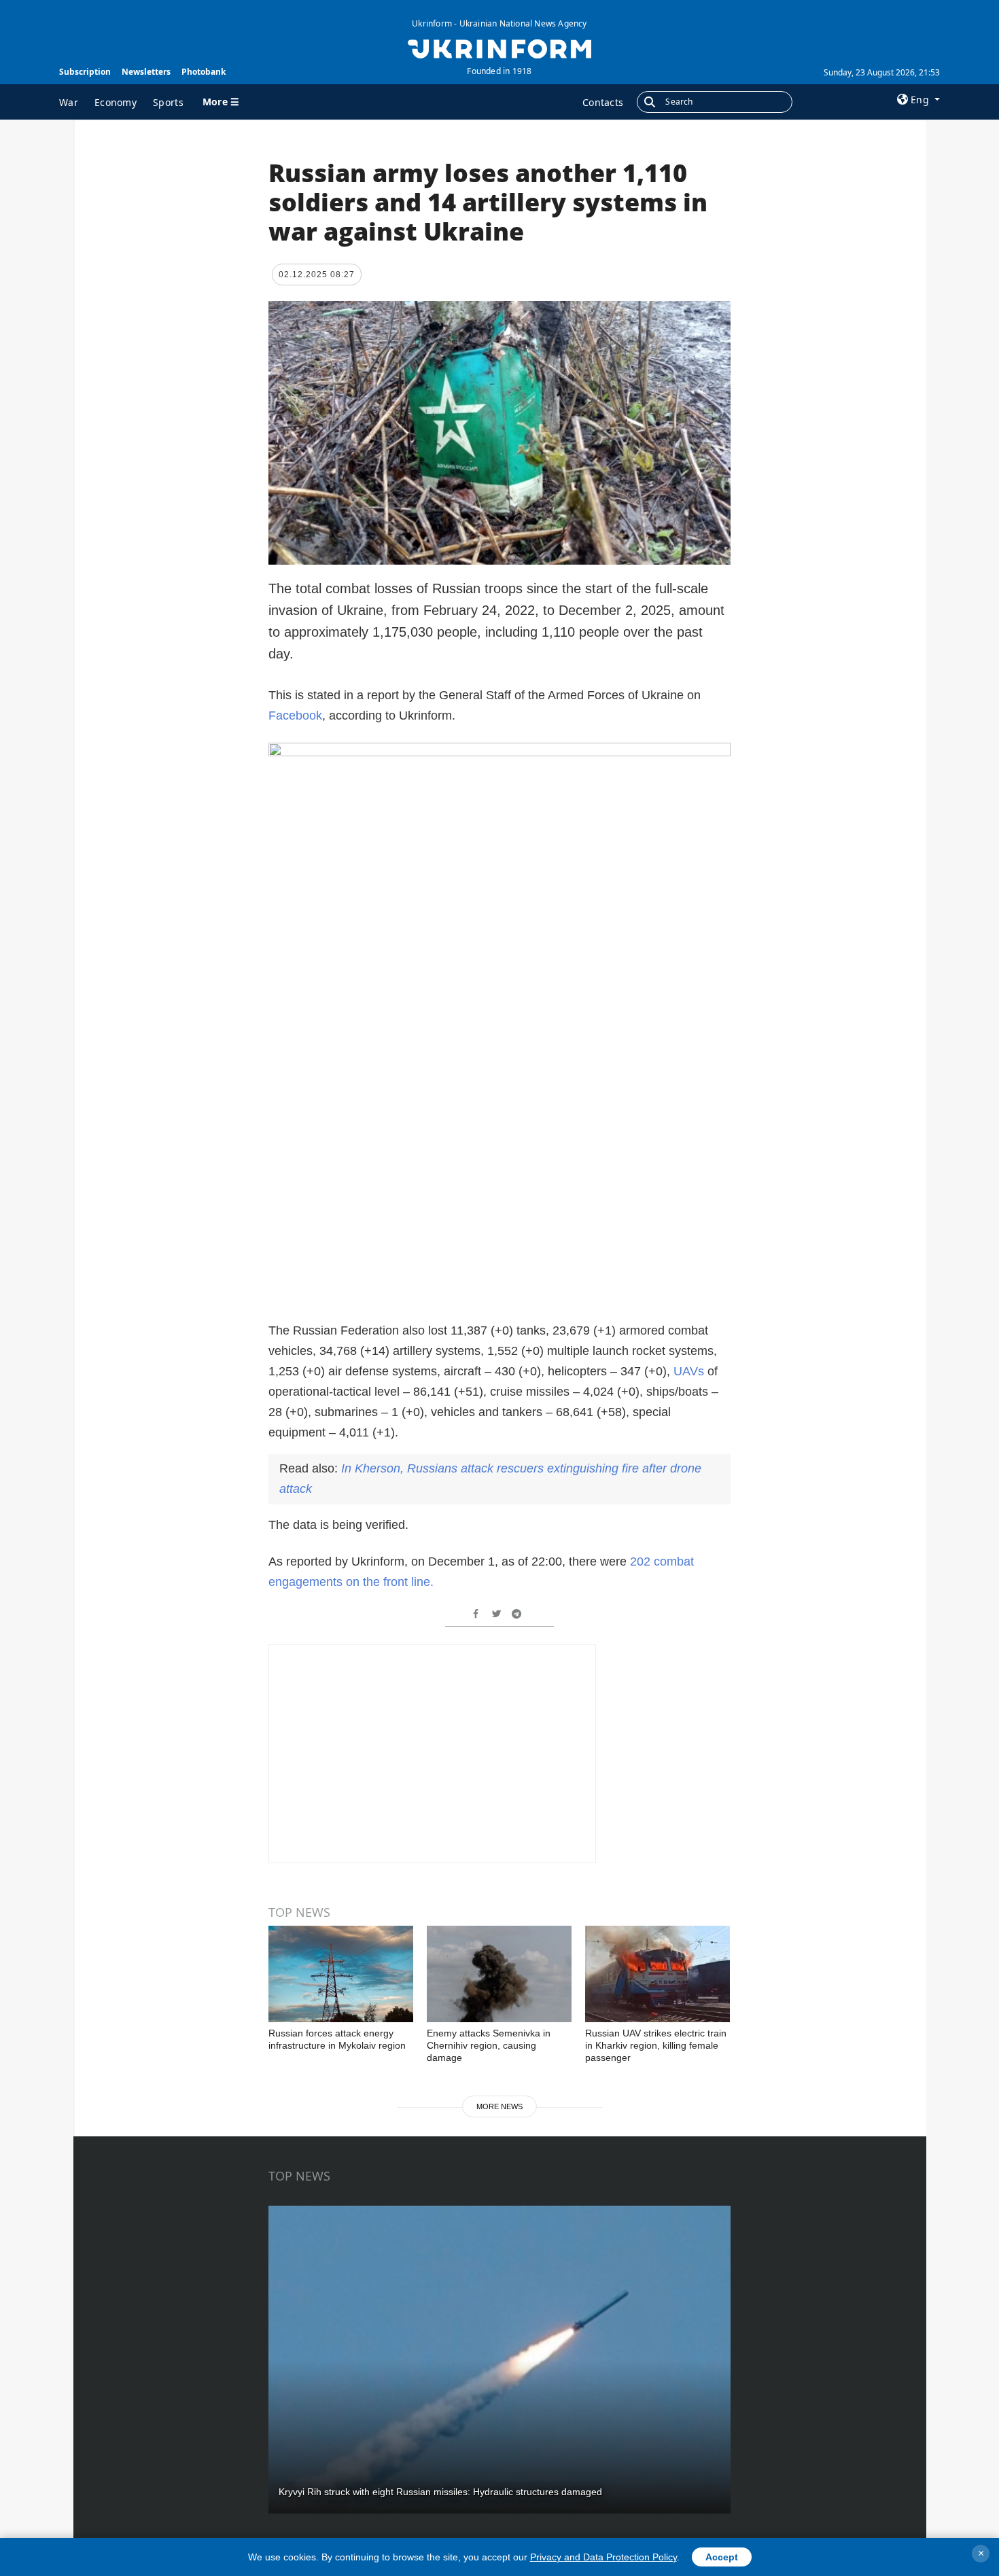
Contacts (603, 102)
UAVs (689, 1371)
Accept (722, 2557)
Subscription (85, 72)
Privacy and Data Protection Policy (603, 2557)
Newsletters (146, 72)
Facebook (295, 716)
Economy (116, 102)
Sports (168, 102)
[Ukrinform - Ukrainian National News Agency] (499, 48)
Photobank (204, 72)
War (69, 102)
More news (500, 2106)
